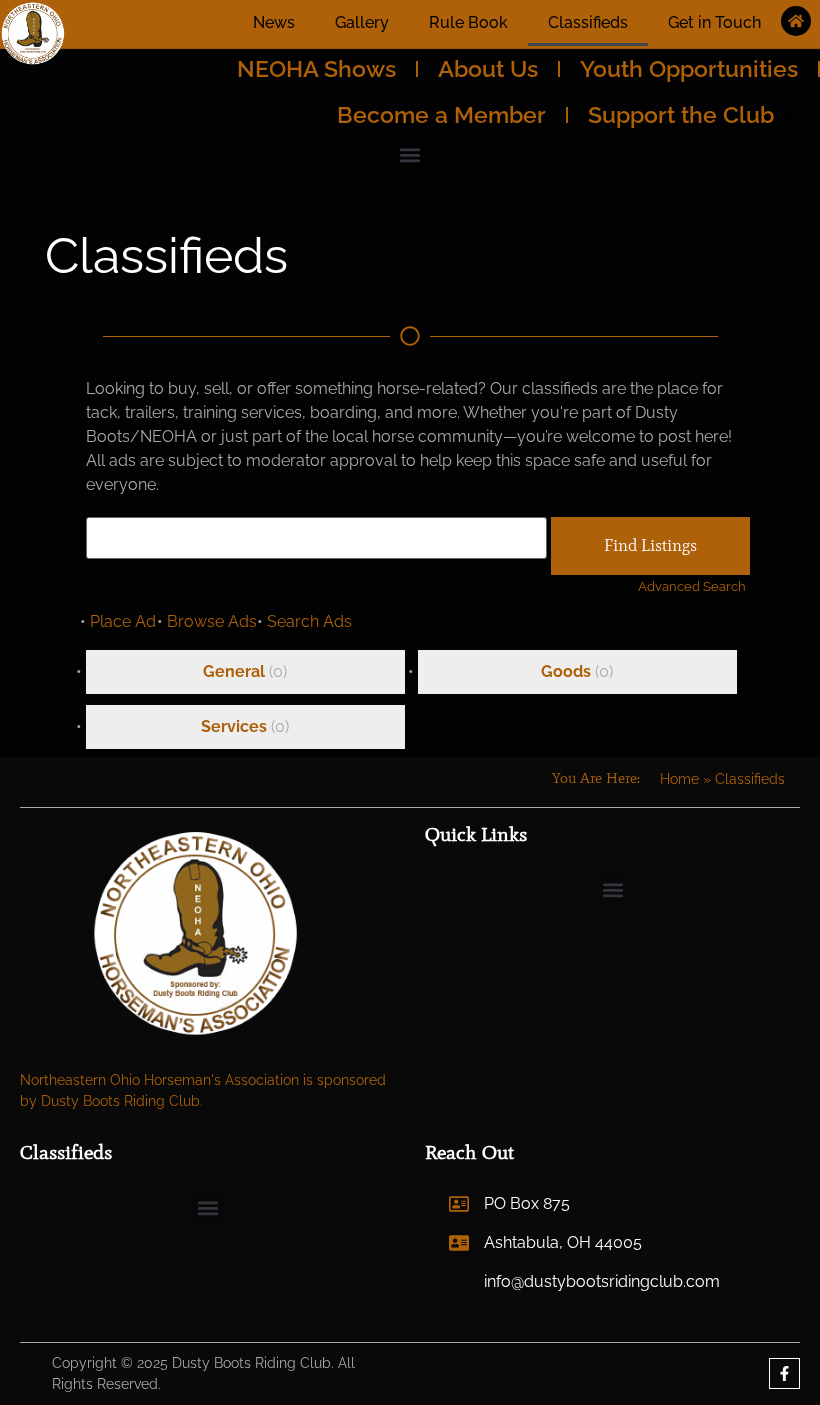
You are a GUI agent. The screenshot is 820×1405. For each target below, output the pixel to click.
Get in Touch (714, 22)
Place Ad (123, 621)
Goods (566, 671)
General (234, 671)
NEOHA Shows (316, 68)
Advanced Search (692, 586)
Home (679, 779)
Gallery (362, 22)
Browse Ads (212, 621)
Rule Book (468, 22)
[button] (410, 154)
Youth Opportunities (689, 68)
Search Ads (309, 621)
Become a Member (441, 114)
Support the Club (681, 114)
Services (234, 726)
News (274, 22)
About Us (488, 68)
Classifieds (588, 22)
